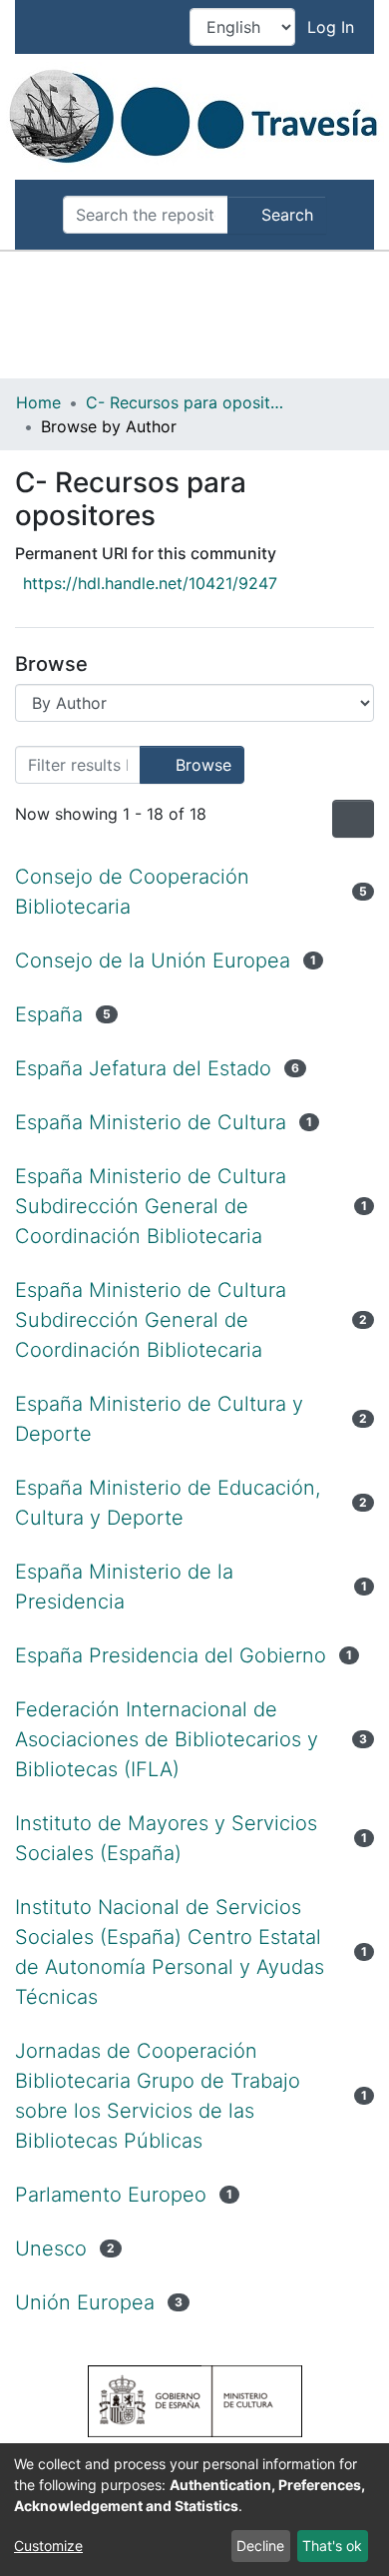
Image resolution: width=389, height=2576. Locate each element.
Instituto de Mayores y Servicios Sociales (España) (166, 1838)
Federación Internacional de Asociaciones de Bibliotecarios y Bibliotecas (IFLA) (167, 1739)
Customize (48, 2546)
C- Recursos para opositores (186, 402)
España (49, 1014)
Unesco (51, 2249)
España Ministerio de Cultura (151, 1122)
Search (285, 215)
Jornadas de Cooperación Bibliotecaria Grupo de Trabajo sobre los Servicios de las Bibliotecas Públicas (158, 2096)
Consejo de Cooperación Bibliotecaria (132, 892)
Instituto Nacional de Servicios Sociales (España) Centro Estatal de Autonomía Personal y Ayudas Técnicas (170, 1952)
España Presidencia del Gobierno (171, 1655)
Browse (201, 765)
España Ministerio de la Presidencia (124, 1587)
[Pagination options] (353, 819)
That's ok (332, 2546)
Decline (260, 2546)
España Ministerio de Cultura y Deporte (159, 1419)
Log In (333, 27)
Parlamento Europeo (111, 2195)
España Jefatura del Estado (143, 1068)
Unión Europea (85, 2302)
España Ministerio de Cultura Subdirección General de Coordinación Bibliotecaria (151, 1206)
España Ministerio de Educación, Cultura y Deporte (168, 1503)
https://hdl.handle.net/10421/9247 (150, 583)
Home (38, 402)
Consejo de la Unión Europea (153, 961)
